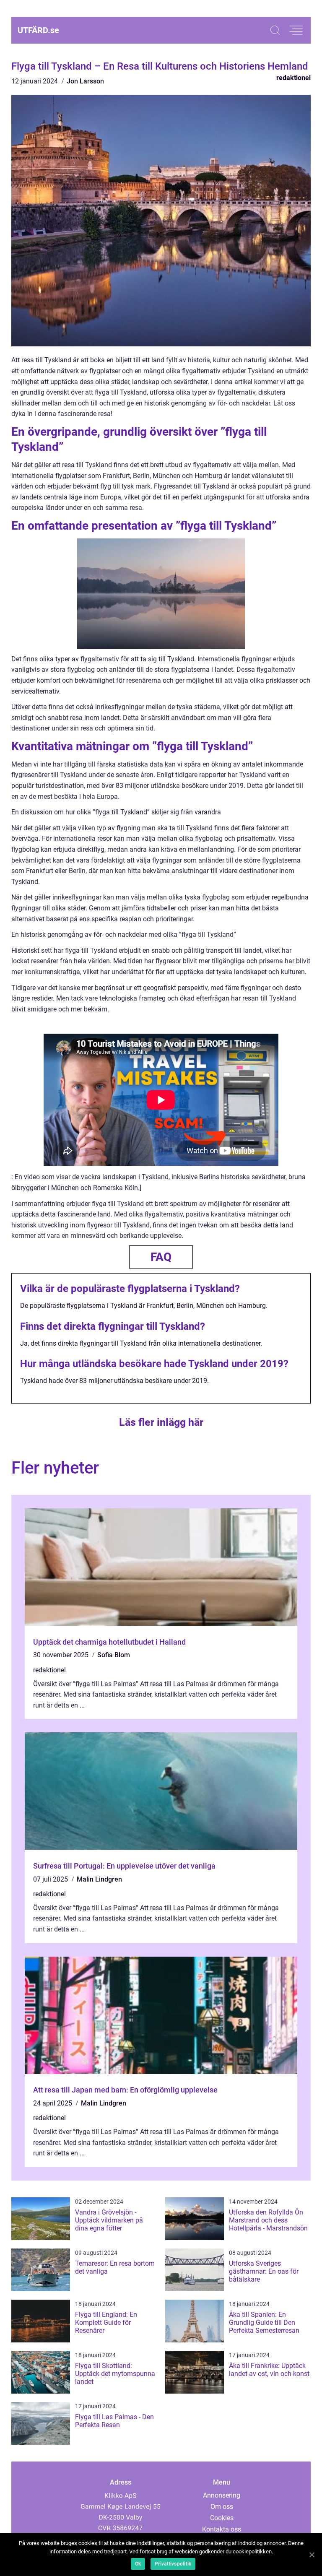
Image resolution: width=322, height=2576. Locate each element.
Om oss (222, 2507)
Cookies (222, 2518)
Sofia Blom (114, 1655)
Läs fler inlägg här (161, 1422)
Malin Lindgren (99, 1879)
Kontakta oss (222, 2529)
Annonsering (222, 2495)
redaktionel (293, 78)
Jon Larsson (85, 81)
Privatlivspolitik (173, 2564)
